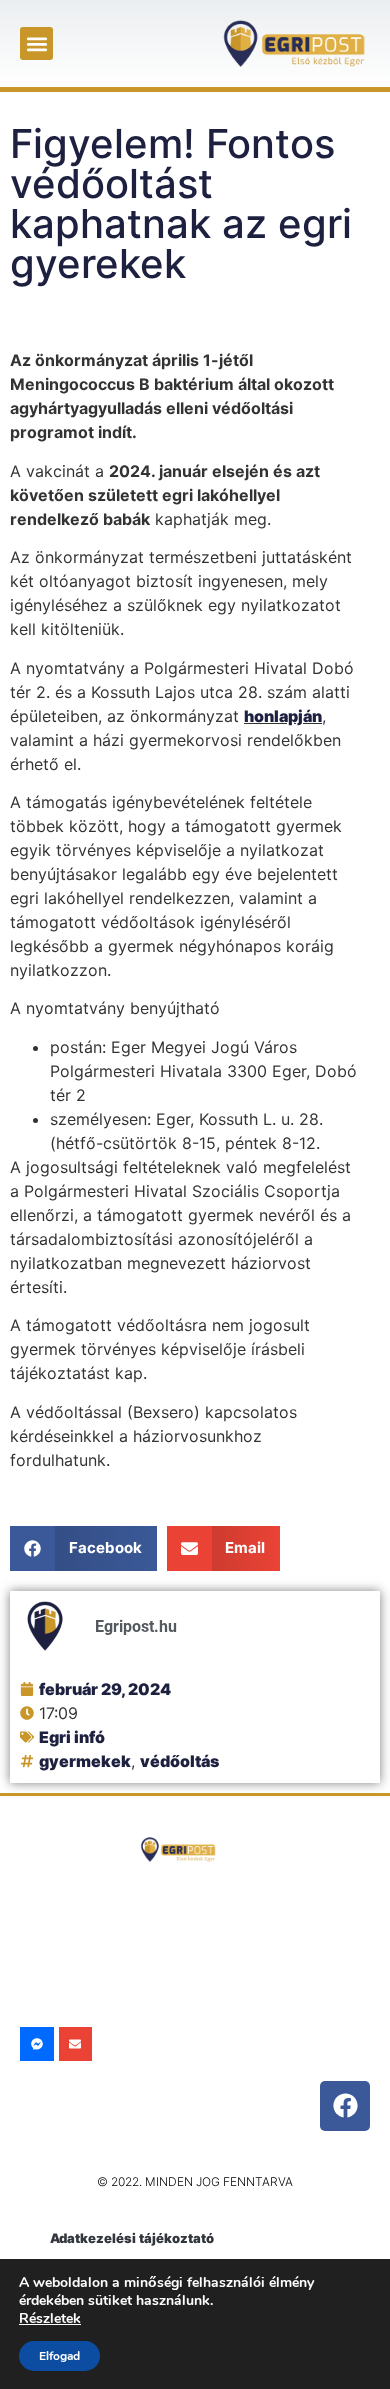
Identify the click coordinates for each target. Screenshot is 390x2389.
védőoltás (179, 1761)
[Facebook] (345, 2106)
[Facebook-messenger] (37, 2044)
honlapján (283, 716)
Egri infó (72, 1737)
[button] (36, 43)
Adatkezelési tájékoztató (132, 2238)
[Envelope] (76, 2044)
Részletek (50, 2318)
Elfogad (59, 2356)
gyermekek (85, 1761)
